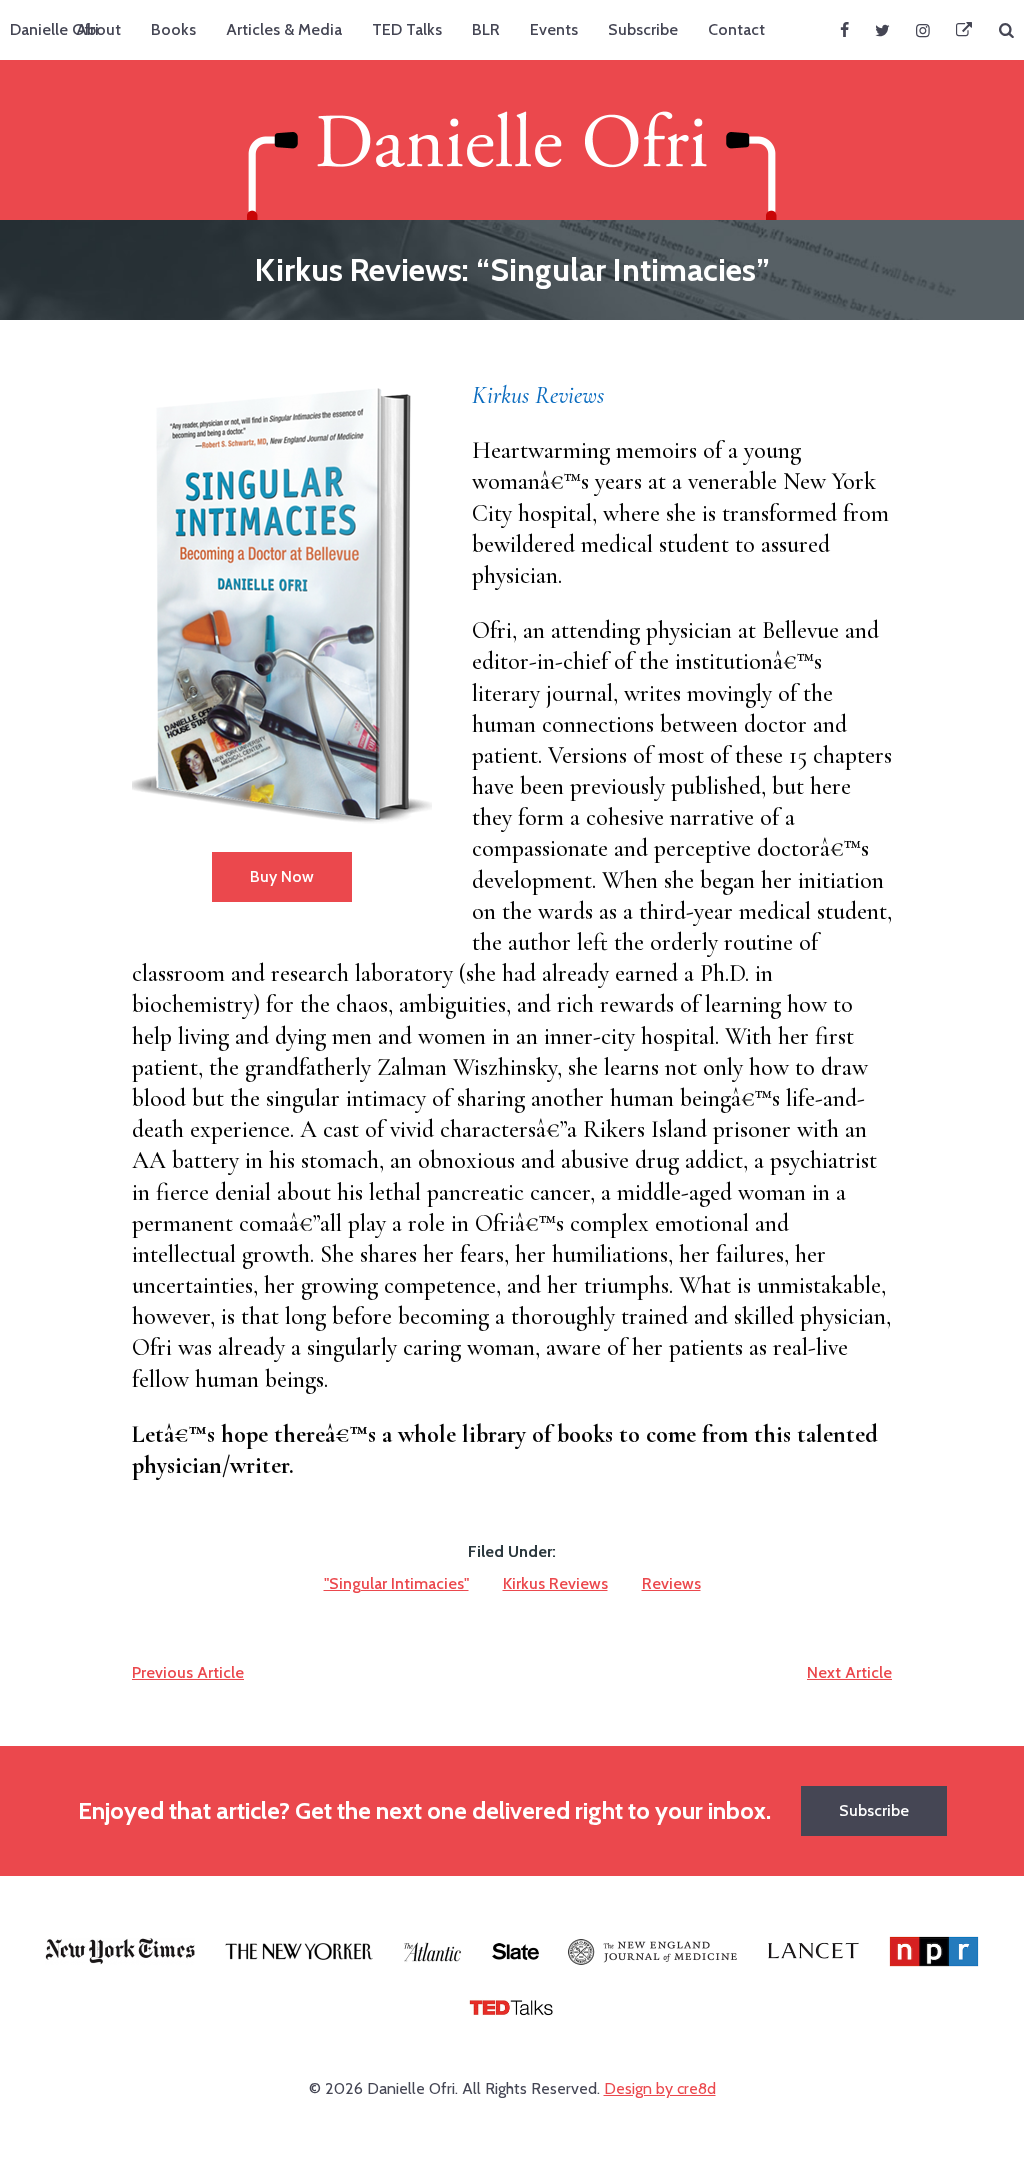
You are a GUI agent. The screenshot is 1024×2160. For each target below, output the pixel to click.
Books (173, 29)
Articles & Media (284, 29)
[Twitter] (882, 30)
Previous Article (188, 1672)
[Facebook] (844, 30)
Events (554, 29)
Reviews (671, 1583)
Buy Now (282, 876)
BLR (486, 29)
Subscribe (643, 29)
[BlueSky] (964, 30)
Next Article (849, 1672)
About (98, 29)
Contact (736, 29)
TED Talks (407, 29)
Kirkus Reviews (538, 395)
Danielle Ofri (54, 29)
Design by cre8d (660, 2088)
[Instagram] (923, 30)
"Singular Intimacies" (396, 1583)
